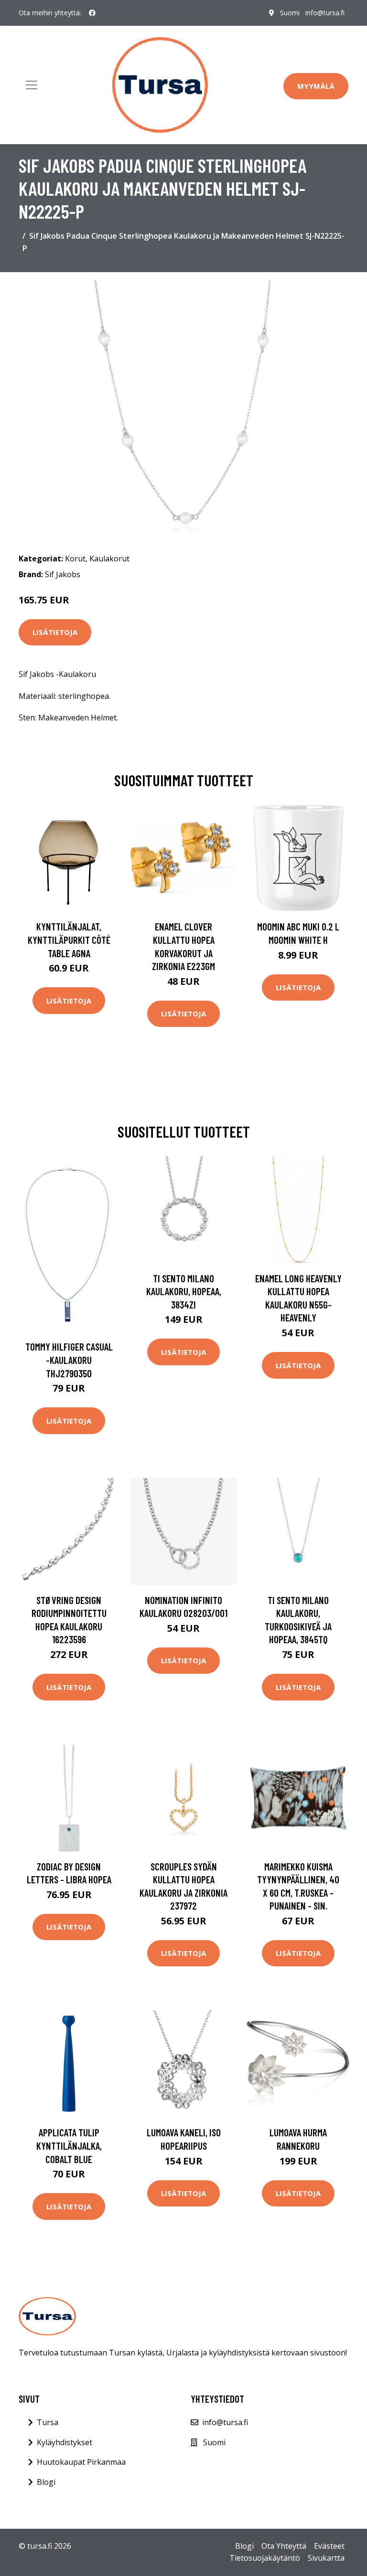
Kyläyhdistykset (65, 2442)
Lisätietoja (55, 632)
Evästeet (329, 2546)
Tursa (48, 2422)
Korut (75, 559)
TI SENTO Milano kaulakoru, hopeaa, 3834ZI (184, 1291)
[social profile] (92, 13)
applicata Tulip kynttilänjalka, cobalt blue (69, 2145)
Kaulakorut (109, 559)
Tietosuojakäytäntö (265, 2558)
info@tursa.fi (325, 13)
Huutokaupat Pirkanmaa (81, 2462)
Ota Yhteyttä (284, 2546)
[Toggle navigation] (32, 85)
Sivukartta (326, 2558)
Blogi (46, 2482)
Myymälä (316, 86)
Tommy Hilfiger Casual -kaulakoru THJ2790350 (69, 1360)
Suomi (290, 13)
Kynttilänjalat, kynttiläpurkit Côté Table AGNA (69, 940)
